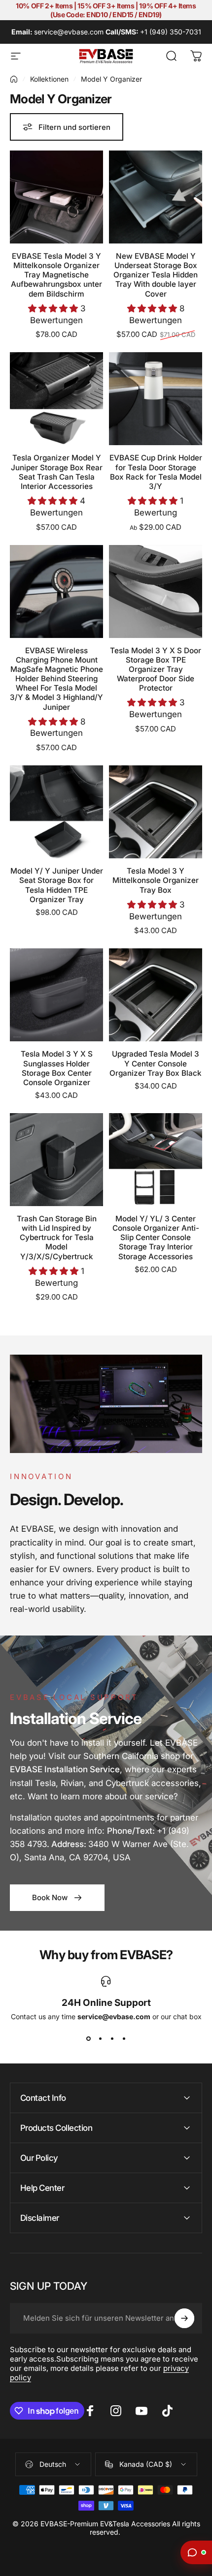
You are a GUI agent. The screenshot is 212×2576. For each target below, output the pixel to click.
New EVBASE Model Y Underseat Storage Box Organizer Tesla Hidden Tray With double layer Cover (156, 275)
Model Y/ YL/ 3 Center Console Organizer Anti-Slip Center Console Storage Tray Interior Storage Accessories (156, 1238)
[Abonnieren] (184, 2318)
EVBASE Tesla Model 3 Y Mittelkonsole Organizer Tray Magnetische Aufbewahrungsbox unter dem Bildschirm (56, 275)
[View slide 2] (100, 2038)
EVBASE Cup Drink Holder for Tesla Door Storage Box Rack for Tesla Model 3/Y (156, 472)
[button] (54, 308)
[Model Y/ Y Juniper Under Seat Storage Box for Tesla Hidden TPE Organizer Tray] (56, 812)
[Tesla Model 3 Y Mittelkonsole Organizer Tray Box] (156, 812)
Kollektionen (49, 79)
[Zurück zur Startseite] (14, 79)
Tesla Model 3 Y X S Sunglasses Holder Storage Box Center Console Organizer (57, 1068)
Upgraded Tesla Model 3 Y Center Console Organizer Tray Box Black (156, 1063)
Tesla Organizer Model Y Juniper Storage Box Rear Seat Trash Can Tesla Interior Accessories (57, 472)
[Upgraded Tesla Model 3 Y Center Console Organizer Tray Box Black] (156, 995)
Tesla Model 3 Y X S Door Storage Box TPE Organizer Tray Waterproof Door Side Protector (156, 669)
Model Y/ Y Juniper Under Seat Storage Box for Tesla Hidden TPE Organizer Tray (57, 885)
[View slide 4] (124, 2038)
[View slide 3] (112, 2038)
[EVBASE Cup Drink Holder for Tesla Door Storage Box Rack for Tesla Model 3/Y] (156, 399)
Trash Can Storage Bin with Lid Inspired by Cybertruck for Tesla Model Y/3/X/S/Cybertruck (57, 1238)
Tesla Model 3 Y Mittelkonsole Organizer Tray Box (156, 880)
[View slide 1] (88, 2038)
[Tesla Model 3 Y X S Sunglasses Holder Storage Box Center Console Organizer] (56, 995)
